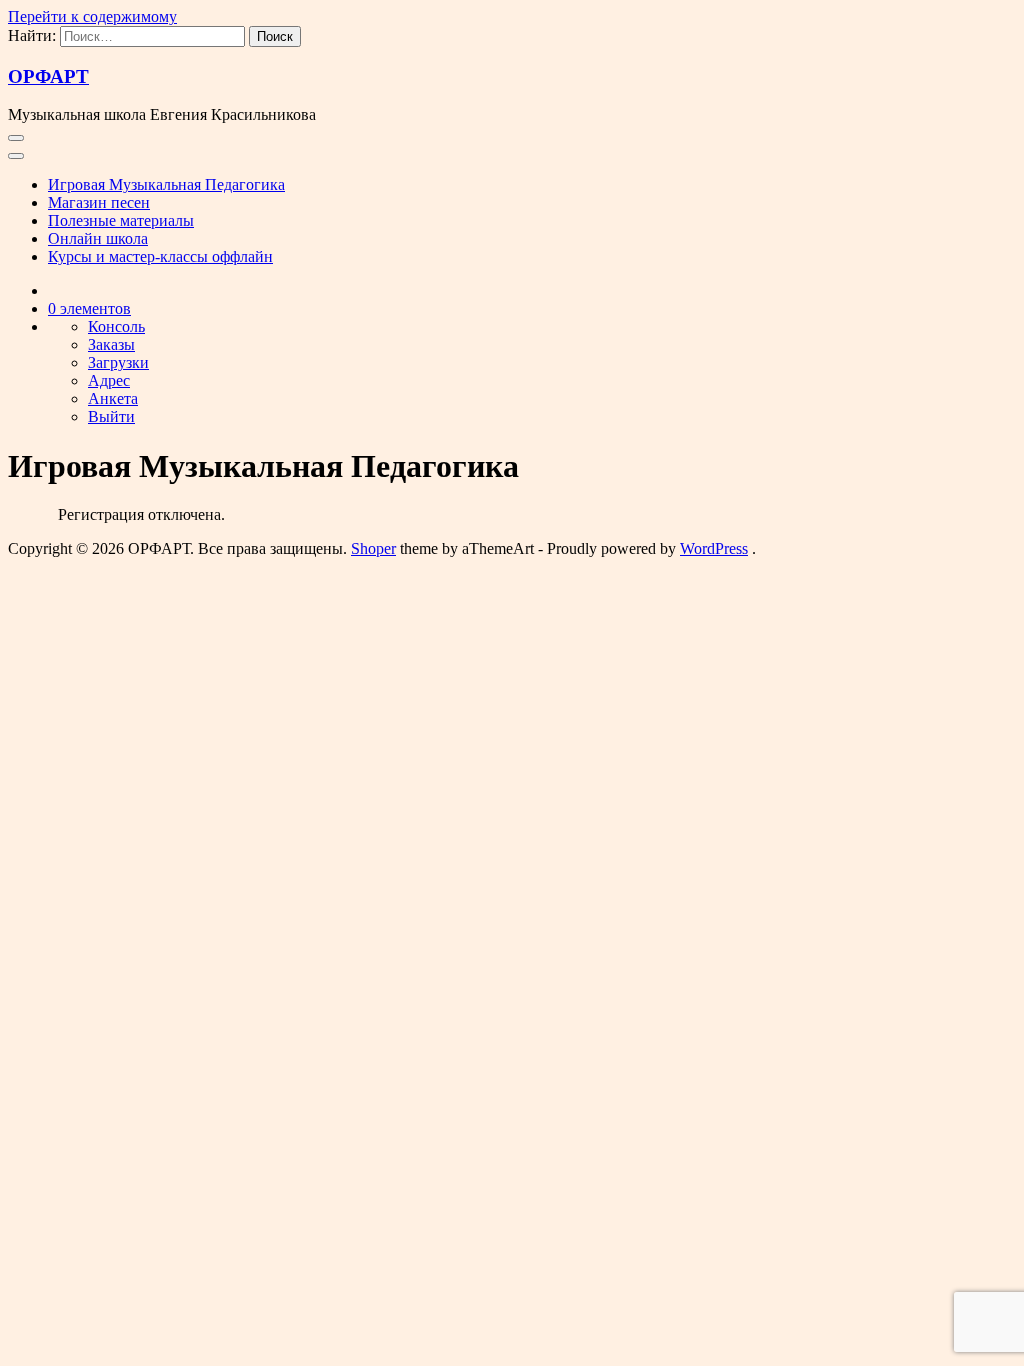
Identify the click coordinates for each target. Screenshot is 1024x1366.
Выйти (111, 416)
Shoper (373, 548)
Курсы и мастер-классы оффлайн (160, 256)
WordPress (714, 548)
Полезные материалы (121, 220)
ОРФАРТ (48, 76)
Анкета (113, 398)
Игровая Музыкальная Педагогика (166, 184)
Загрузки (118, 362)
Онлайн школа (98, 238)
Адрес (109, 380)
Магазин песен (99, 202)
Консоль (116, 326)
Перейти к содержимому (92, 16)
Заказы (111, 344)
